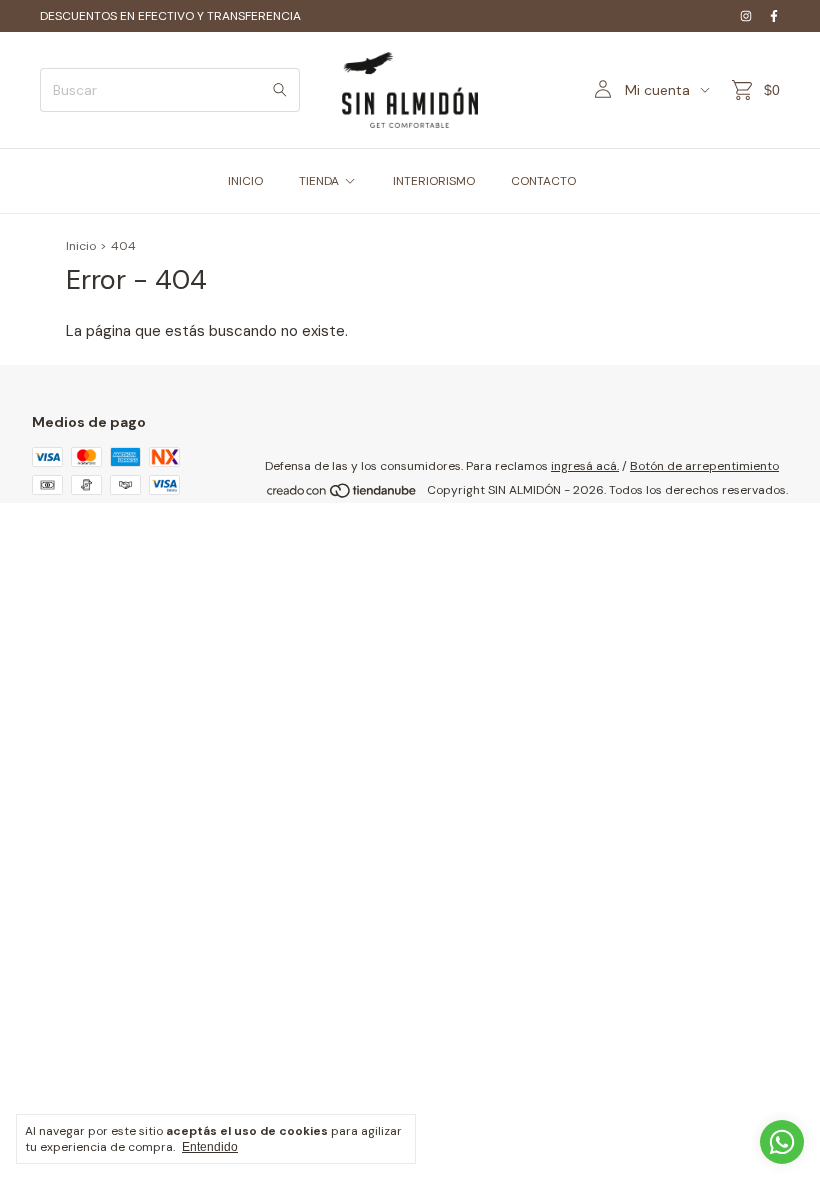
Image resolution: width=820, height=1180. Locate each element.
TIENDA (319, 181)
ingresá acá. (585, 466)
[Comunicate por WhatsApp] (782, 1142)
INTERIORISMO (434, 181)
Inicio (81, 246)
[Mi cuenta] (603, 90)
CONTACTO (543, 181)
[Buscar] (280, 90)
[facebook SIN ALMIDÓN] (774, 16)
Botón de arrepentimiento (704, 466)
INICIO (245, 181)
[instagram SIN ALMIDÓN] (746, 16)
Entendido (210, 1147)
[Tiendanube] (342, 495)
